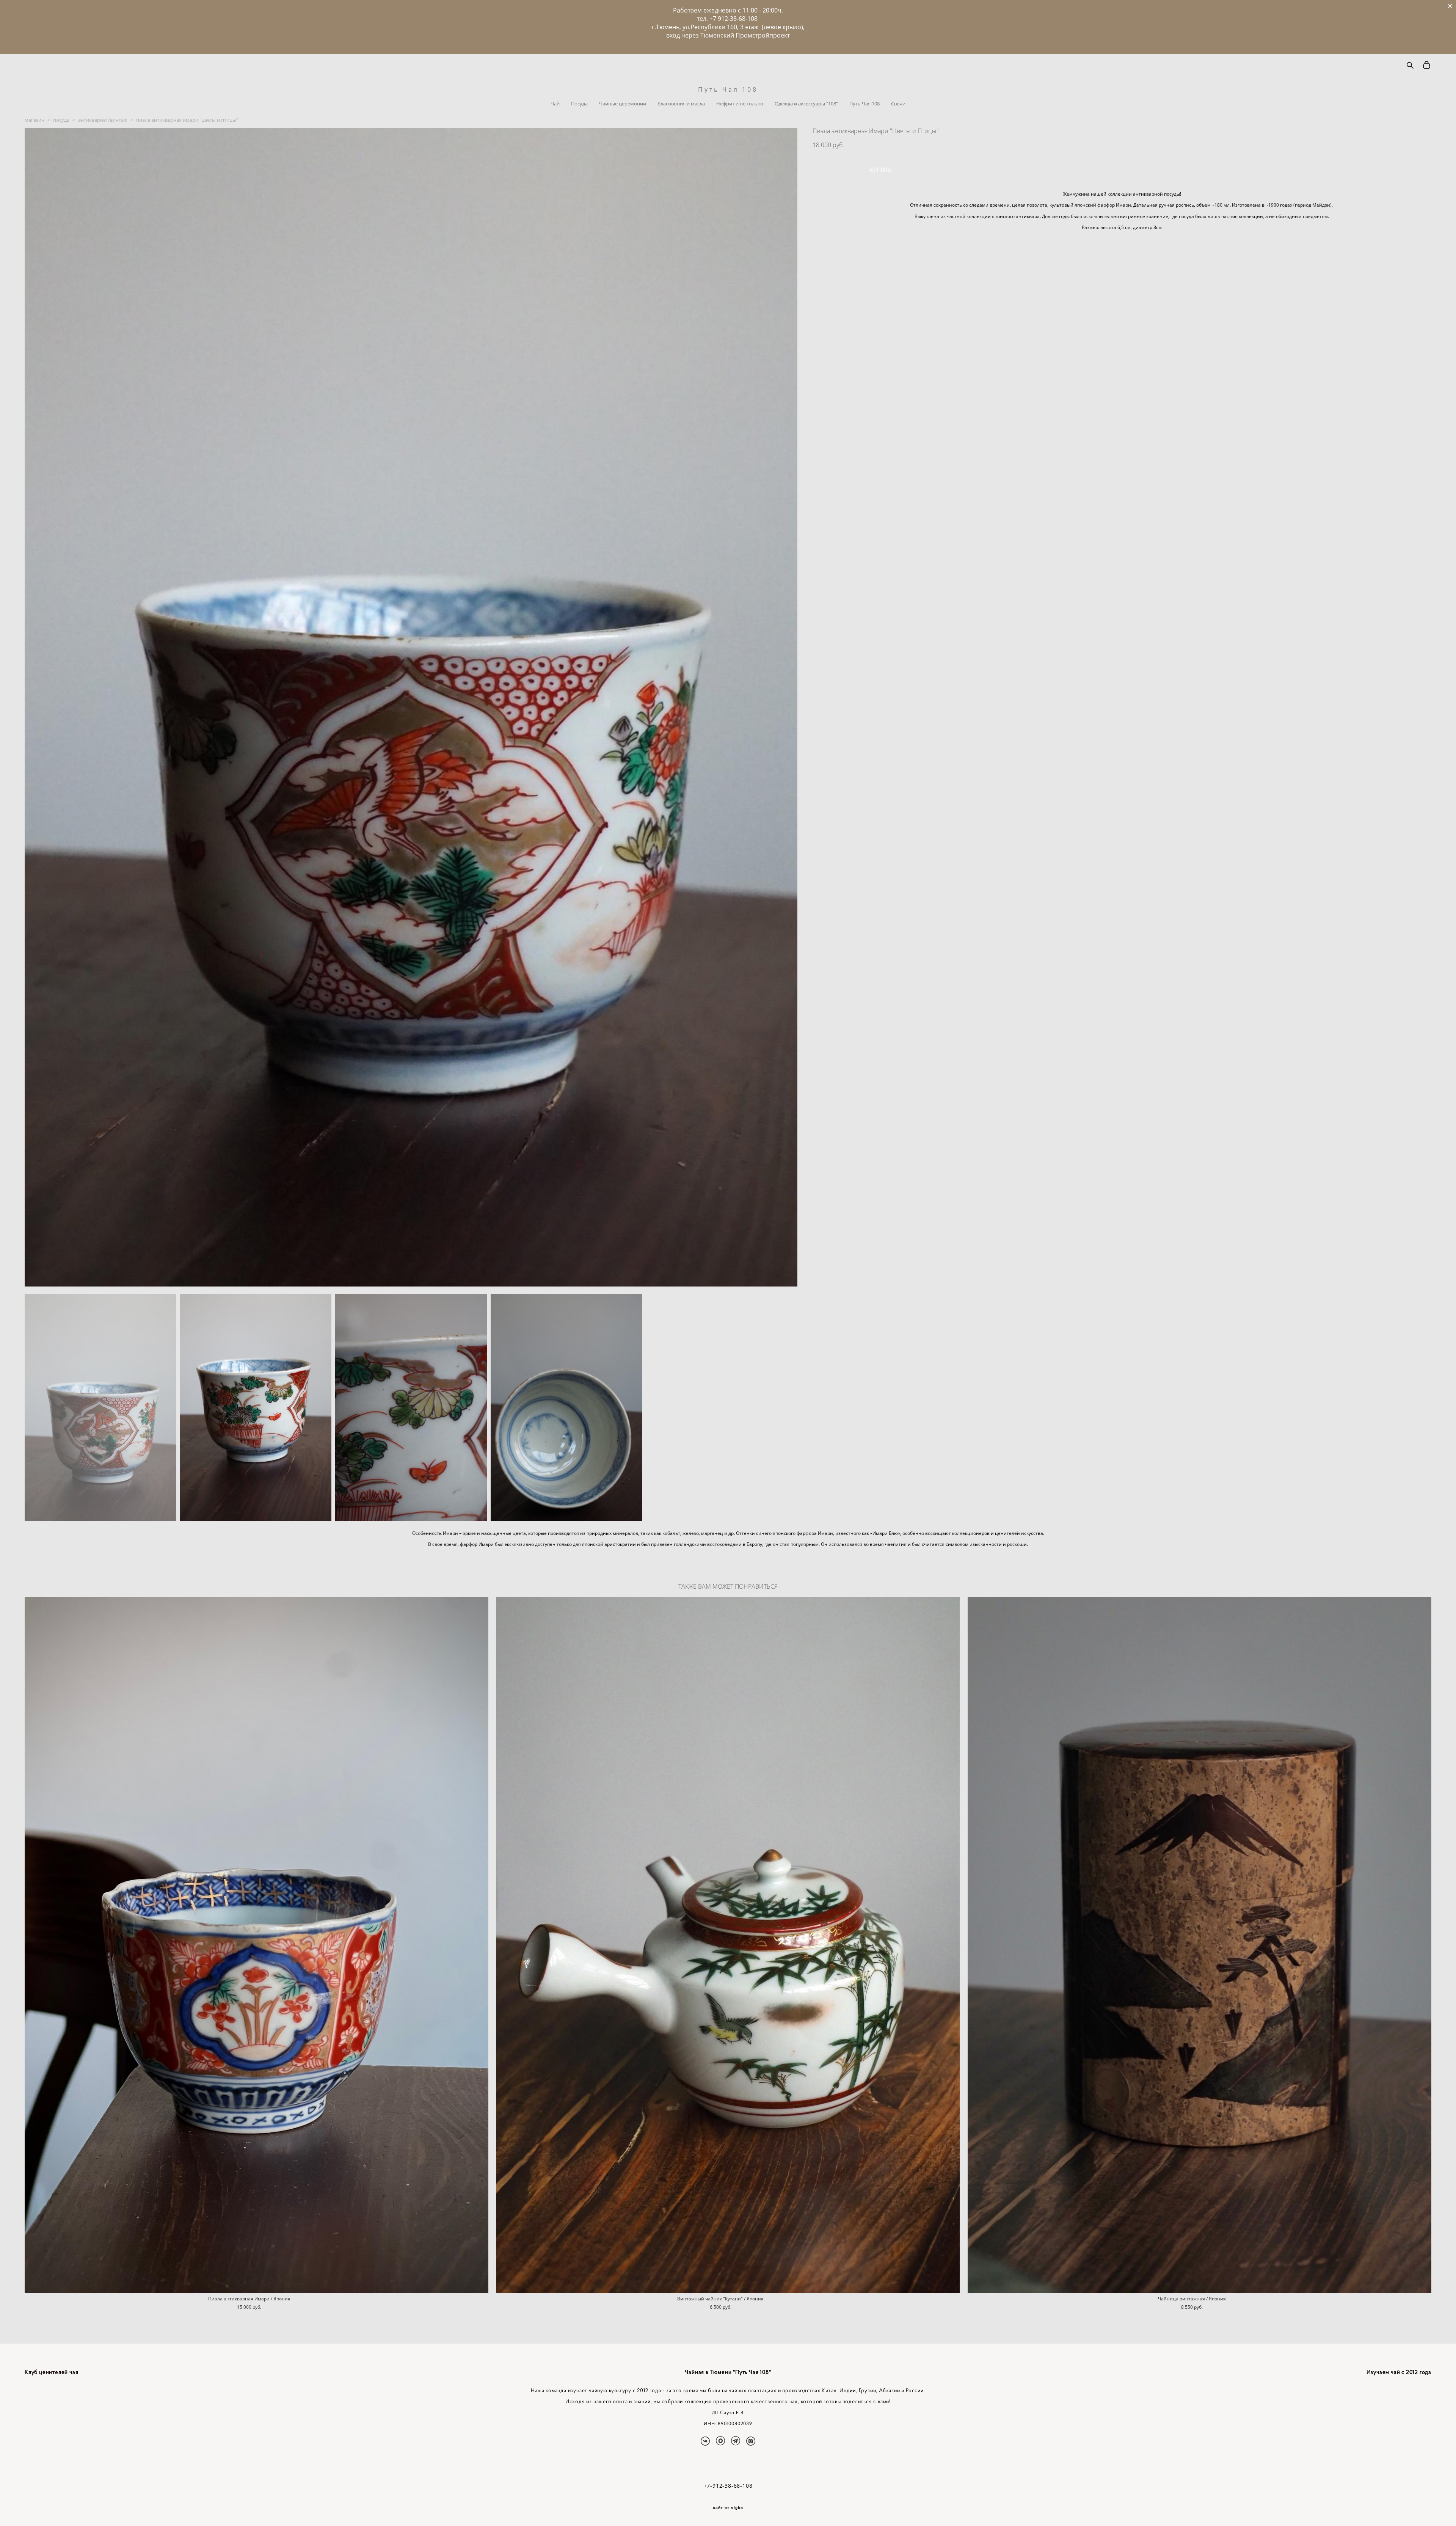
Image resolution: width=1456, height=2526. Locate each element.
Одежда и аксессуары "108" (806, 104)
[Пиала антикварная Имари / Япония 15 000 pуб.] (257, 1945)
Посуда (579, 104)
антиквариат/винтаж (103, 120)
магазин (35, 120)
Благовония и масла (681, 104)
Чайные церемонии (623, 104)
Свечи (898, 104)
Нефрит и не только (740, 104)
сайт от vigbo (728, 2508)
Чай (555, 104)
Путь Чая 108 (728, 89)
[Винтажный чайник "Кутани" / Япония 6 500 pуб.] (728, 1945)
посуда (61, 120)
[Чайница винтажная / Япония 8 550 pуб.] (1199, 1945)
